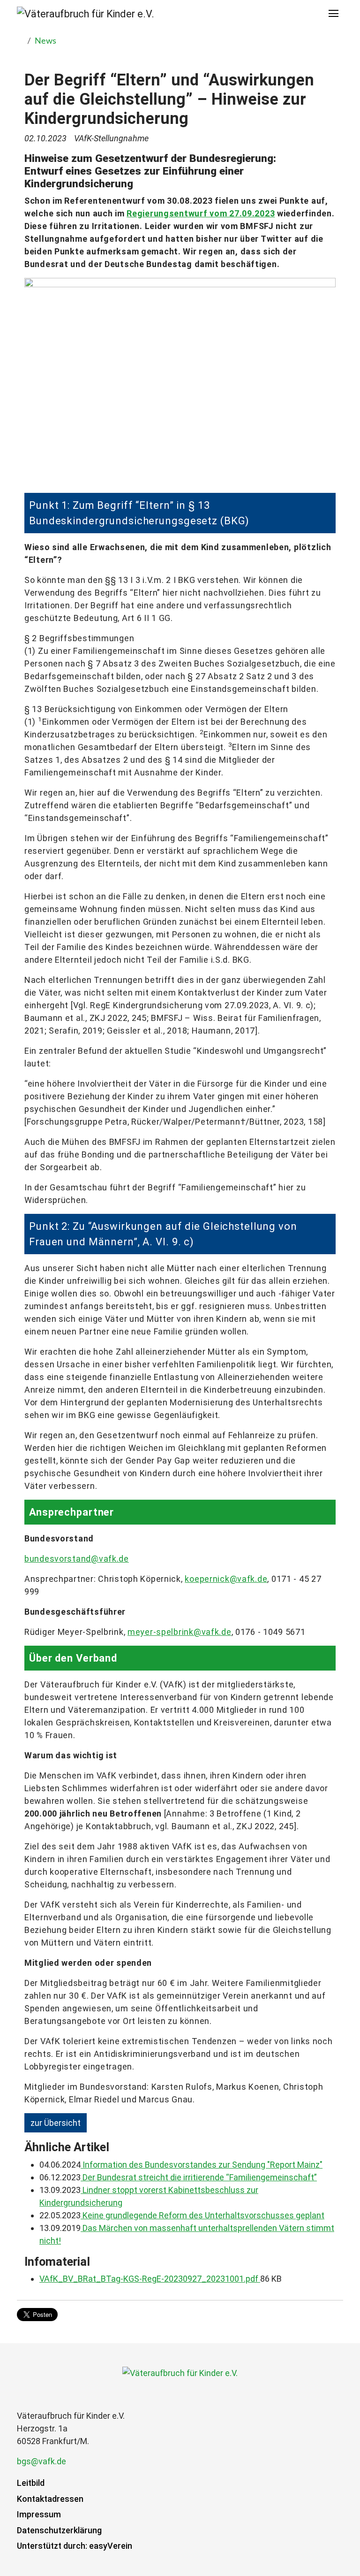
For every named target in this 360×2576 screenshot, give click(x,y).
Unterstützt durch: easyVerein (75, 2546)
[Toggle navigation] (334, 14)
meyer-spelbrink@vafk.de (180, 1632)
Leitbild (31, 2483)
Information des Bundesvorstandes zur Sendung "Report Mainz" (202, 2165)
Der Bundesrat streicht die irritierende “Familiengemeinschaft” (199, 2177)
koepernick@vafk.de (226, 1579)
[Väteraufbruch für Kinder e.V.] (86, 14)
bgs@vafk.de (41, 2461)
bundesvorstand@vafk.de (77, 1559)
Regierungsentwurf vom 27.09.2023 (201, 213)
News (45, 41)
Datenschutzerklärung (59, 2530)
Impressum (39, 2514)
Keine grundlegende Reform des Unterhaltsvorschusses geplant (202, 2215)
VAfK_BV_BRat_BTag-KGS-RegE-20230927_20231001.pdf (150, 2279)
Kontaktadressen (50, 2499)
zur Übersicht (56, 2123)
